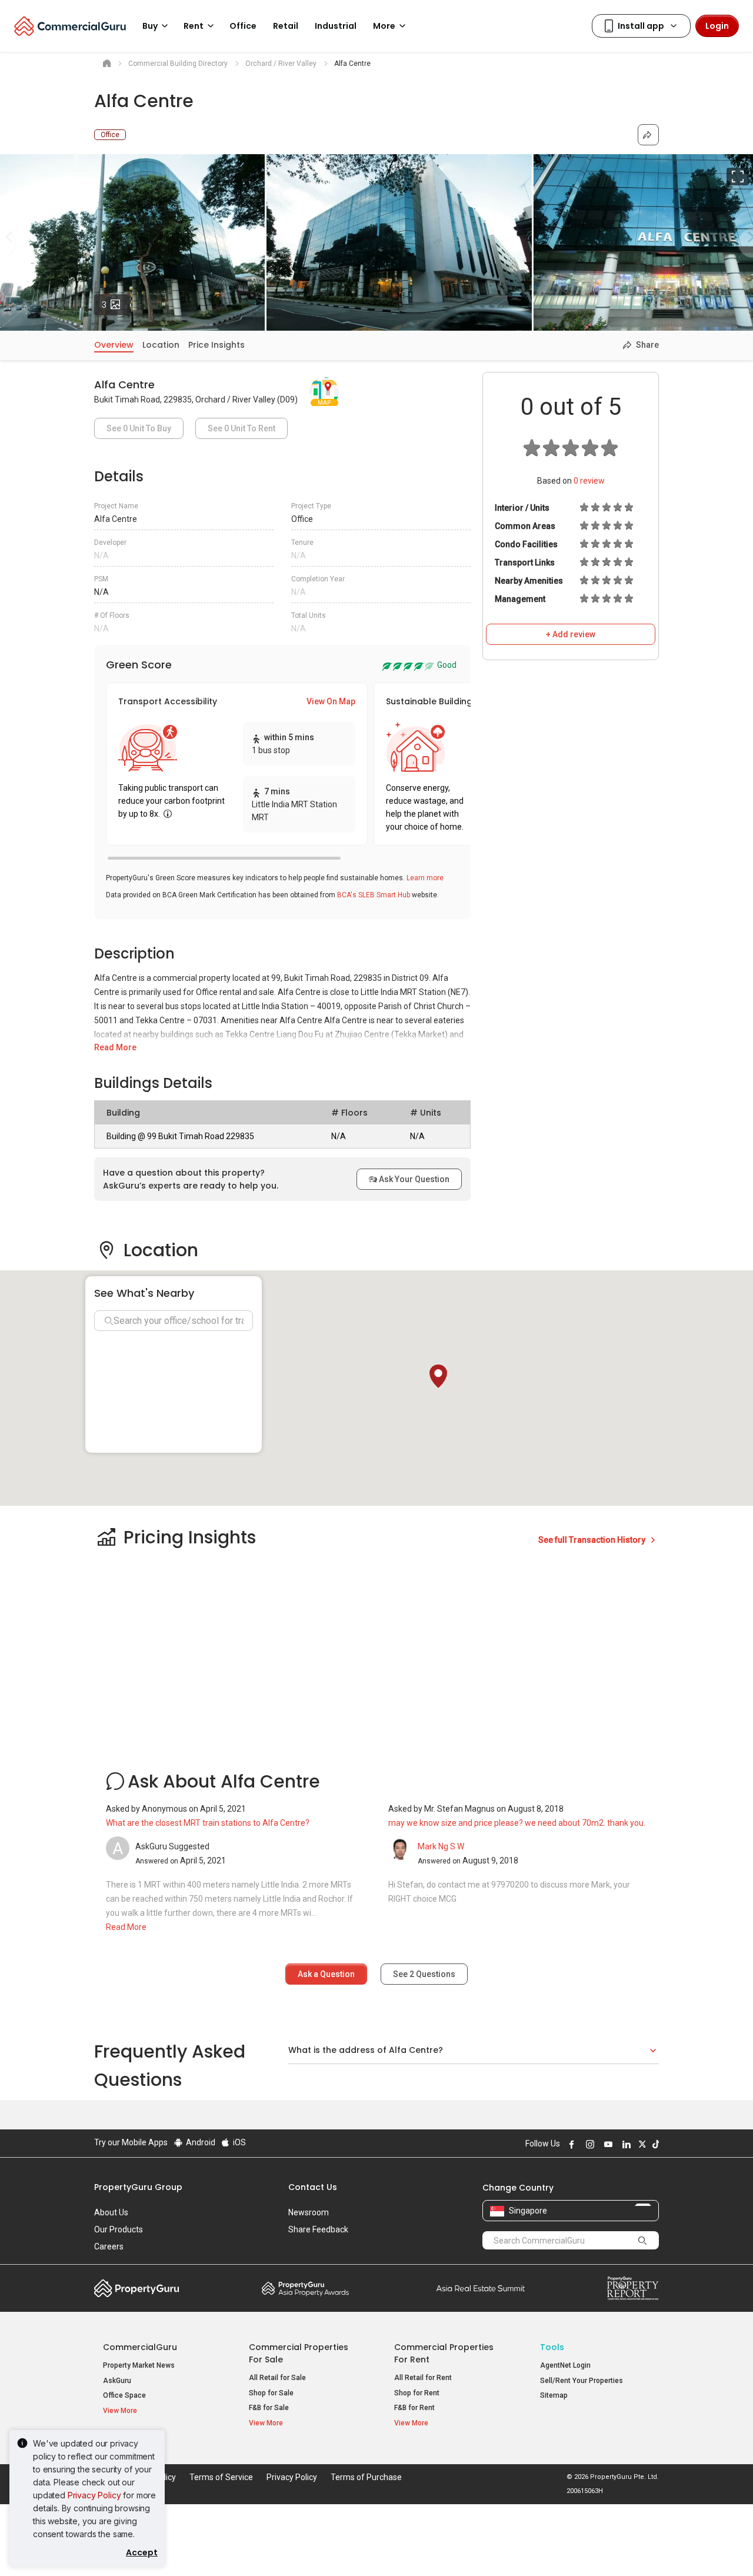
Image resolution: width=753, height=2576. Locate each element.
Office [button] (243, 26)
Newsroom (309, 2212)
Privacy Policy (94, 2495)
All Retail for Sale (277, 2378)
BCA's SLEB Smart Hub (374, 895)
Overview (114, 345)
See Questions (424, 1974)
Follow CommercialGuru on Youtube (607, 2144)
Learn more (425, 878)
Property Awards (305, 2288)
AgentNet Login (565, 2365)
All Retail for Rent (423, 2378)
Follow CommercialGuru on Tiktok (654, 2144)
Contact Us (313, 2187)
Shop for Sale (271, 2393)
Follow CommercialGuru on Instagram (588, 2144)
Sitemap (554, 2395)
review (589, 481)
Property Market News (139, 2365)
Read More (115, 1047)
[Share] (648, 135)
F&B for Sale (269, 2408)
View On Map (331, 701)
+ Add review (571, 634)
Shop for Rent (417, 2393)
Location (161, 345)
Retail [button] (286, 26)
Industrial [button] (336, 26)
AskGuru (117, 2381)
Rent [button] (194, 26)
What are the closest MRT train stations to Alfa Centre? (208, 1823)
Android (200, 2142)
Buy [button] (150, 26)
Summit (481, 2288)
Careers (109, 2246)
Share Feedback (318, 2229)
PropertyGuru (137, 2288)
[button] (438, 1376)
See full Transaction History (593, 1540)
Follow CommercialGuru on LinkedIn (625, 2144)
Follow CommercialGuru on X (641, 2144)
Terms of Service (221, 2477)
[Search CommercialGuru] (642, 2240)
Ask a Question (326, 1974)
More (384, 26)
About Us (111, 2212)
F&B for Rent (414, 2408)
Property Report (633, 2288)
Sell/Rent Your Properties (582, 2381)
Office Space (124, 2395)
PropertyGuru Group (138, 2187)
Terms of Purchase (366, 2477)
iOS (239, 2142)
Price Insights (216, 345)
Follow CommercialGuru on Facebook (570, 2144)
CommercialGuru (140, 2347)
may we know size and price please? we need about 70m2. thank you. (517, 1823)
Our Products (119, 2229)
